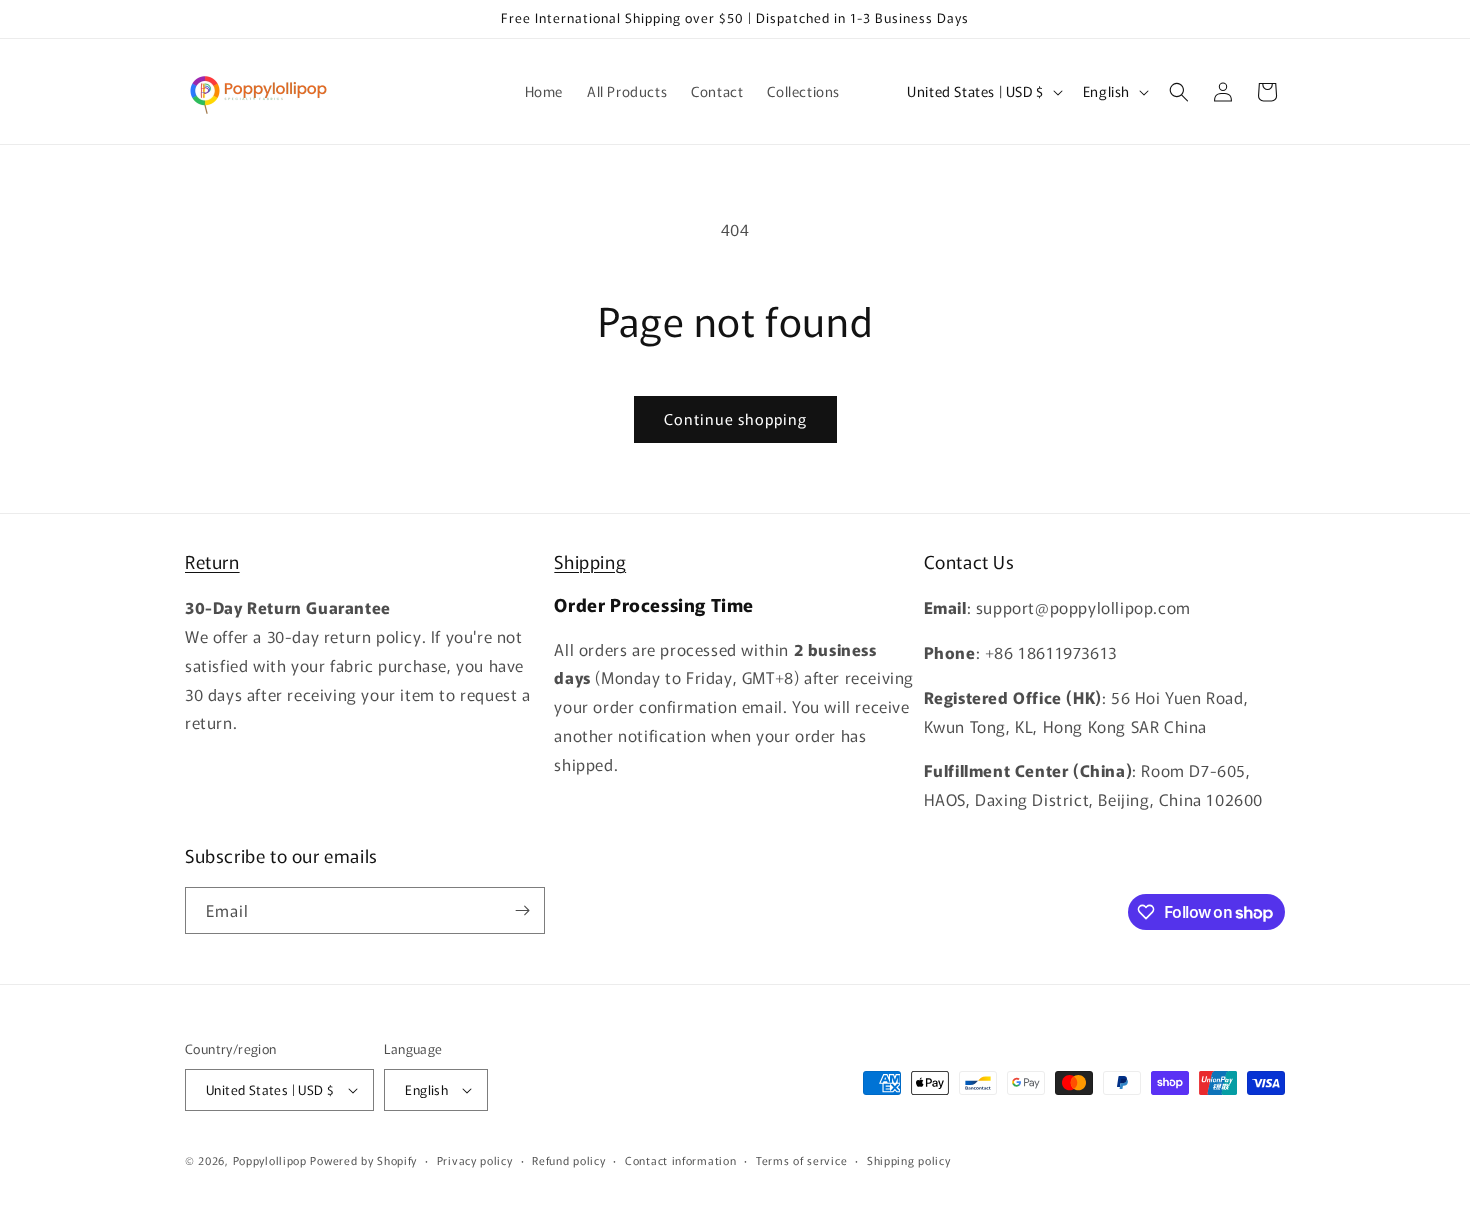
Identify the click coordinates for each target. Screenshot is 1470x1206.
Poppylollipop (270, 1160)
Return (212, 561)
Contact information (680, 1160)
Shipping (590, 561)
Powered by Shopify (363, 1160)
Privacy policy (475, 1160)
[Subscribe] (522, 910)
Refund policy (568, 1160)
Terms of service (801, 1160)
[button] (1179, 92)
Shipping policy (909, 1160)
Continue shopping (735, 418)
